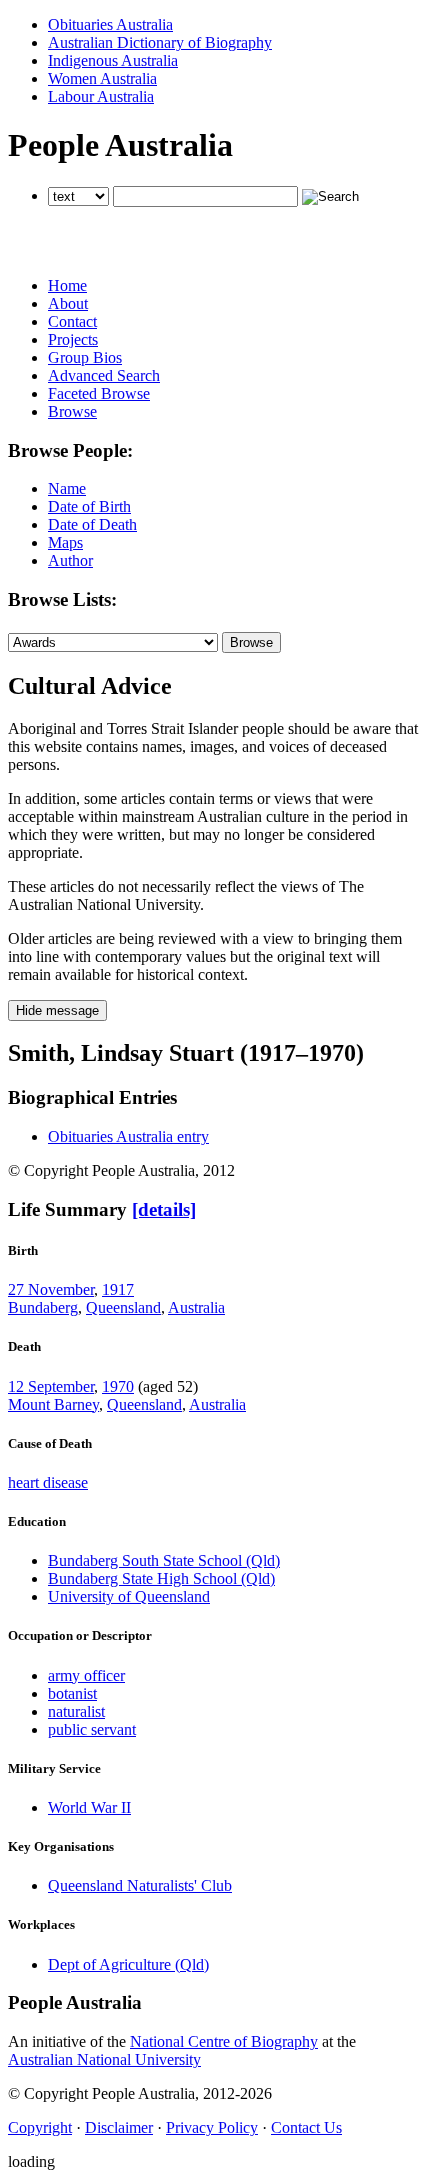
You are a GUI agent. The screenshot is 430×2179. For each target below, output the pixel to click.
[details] (164, 1209)
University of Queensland (129, 1596)
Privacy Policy (212, 2127)
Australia (196, 1307)
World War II (89, 1807)
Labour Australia (101, 96)
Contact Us (306, 2127)
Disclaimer (119, 2127)
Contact (72, 321)
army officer (86, 1675)
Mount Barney (53, 1404)
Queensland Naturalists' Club (140, 1885)
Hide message (57, 1010)
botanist (72, 1693)
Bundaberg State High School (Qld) (161, 1578)
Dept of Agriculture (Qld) (128, 1964)
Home (67, 285)
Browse (72, 411)
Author (70, 560)
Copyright (40, 2127)
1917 (118, 1289)
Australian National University (104, 2059)
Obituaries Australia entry (128, 1136)
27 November (51, 1289)
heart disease (48, 1482)
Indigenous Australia (113, 60)
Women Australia (102, 78)
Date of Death (92, 524)
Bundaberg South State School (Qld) (164, 1560)
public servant (92, 1729)
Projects (73, 339)
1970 (118, 1386)
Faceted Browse (99, 393)
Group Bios (85, 357)
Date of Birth (89, 506)
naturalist (76, 1711)
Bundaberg (43, 1307)
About (68, 303)
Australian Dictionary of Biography (160, 42)
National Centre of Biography (224, 2041)
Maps (65, 542)
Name (67, 488)
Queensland (123, 1307)
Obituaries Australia (110, 24)
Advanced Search (104, 375)
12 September (51, 1386)
